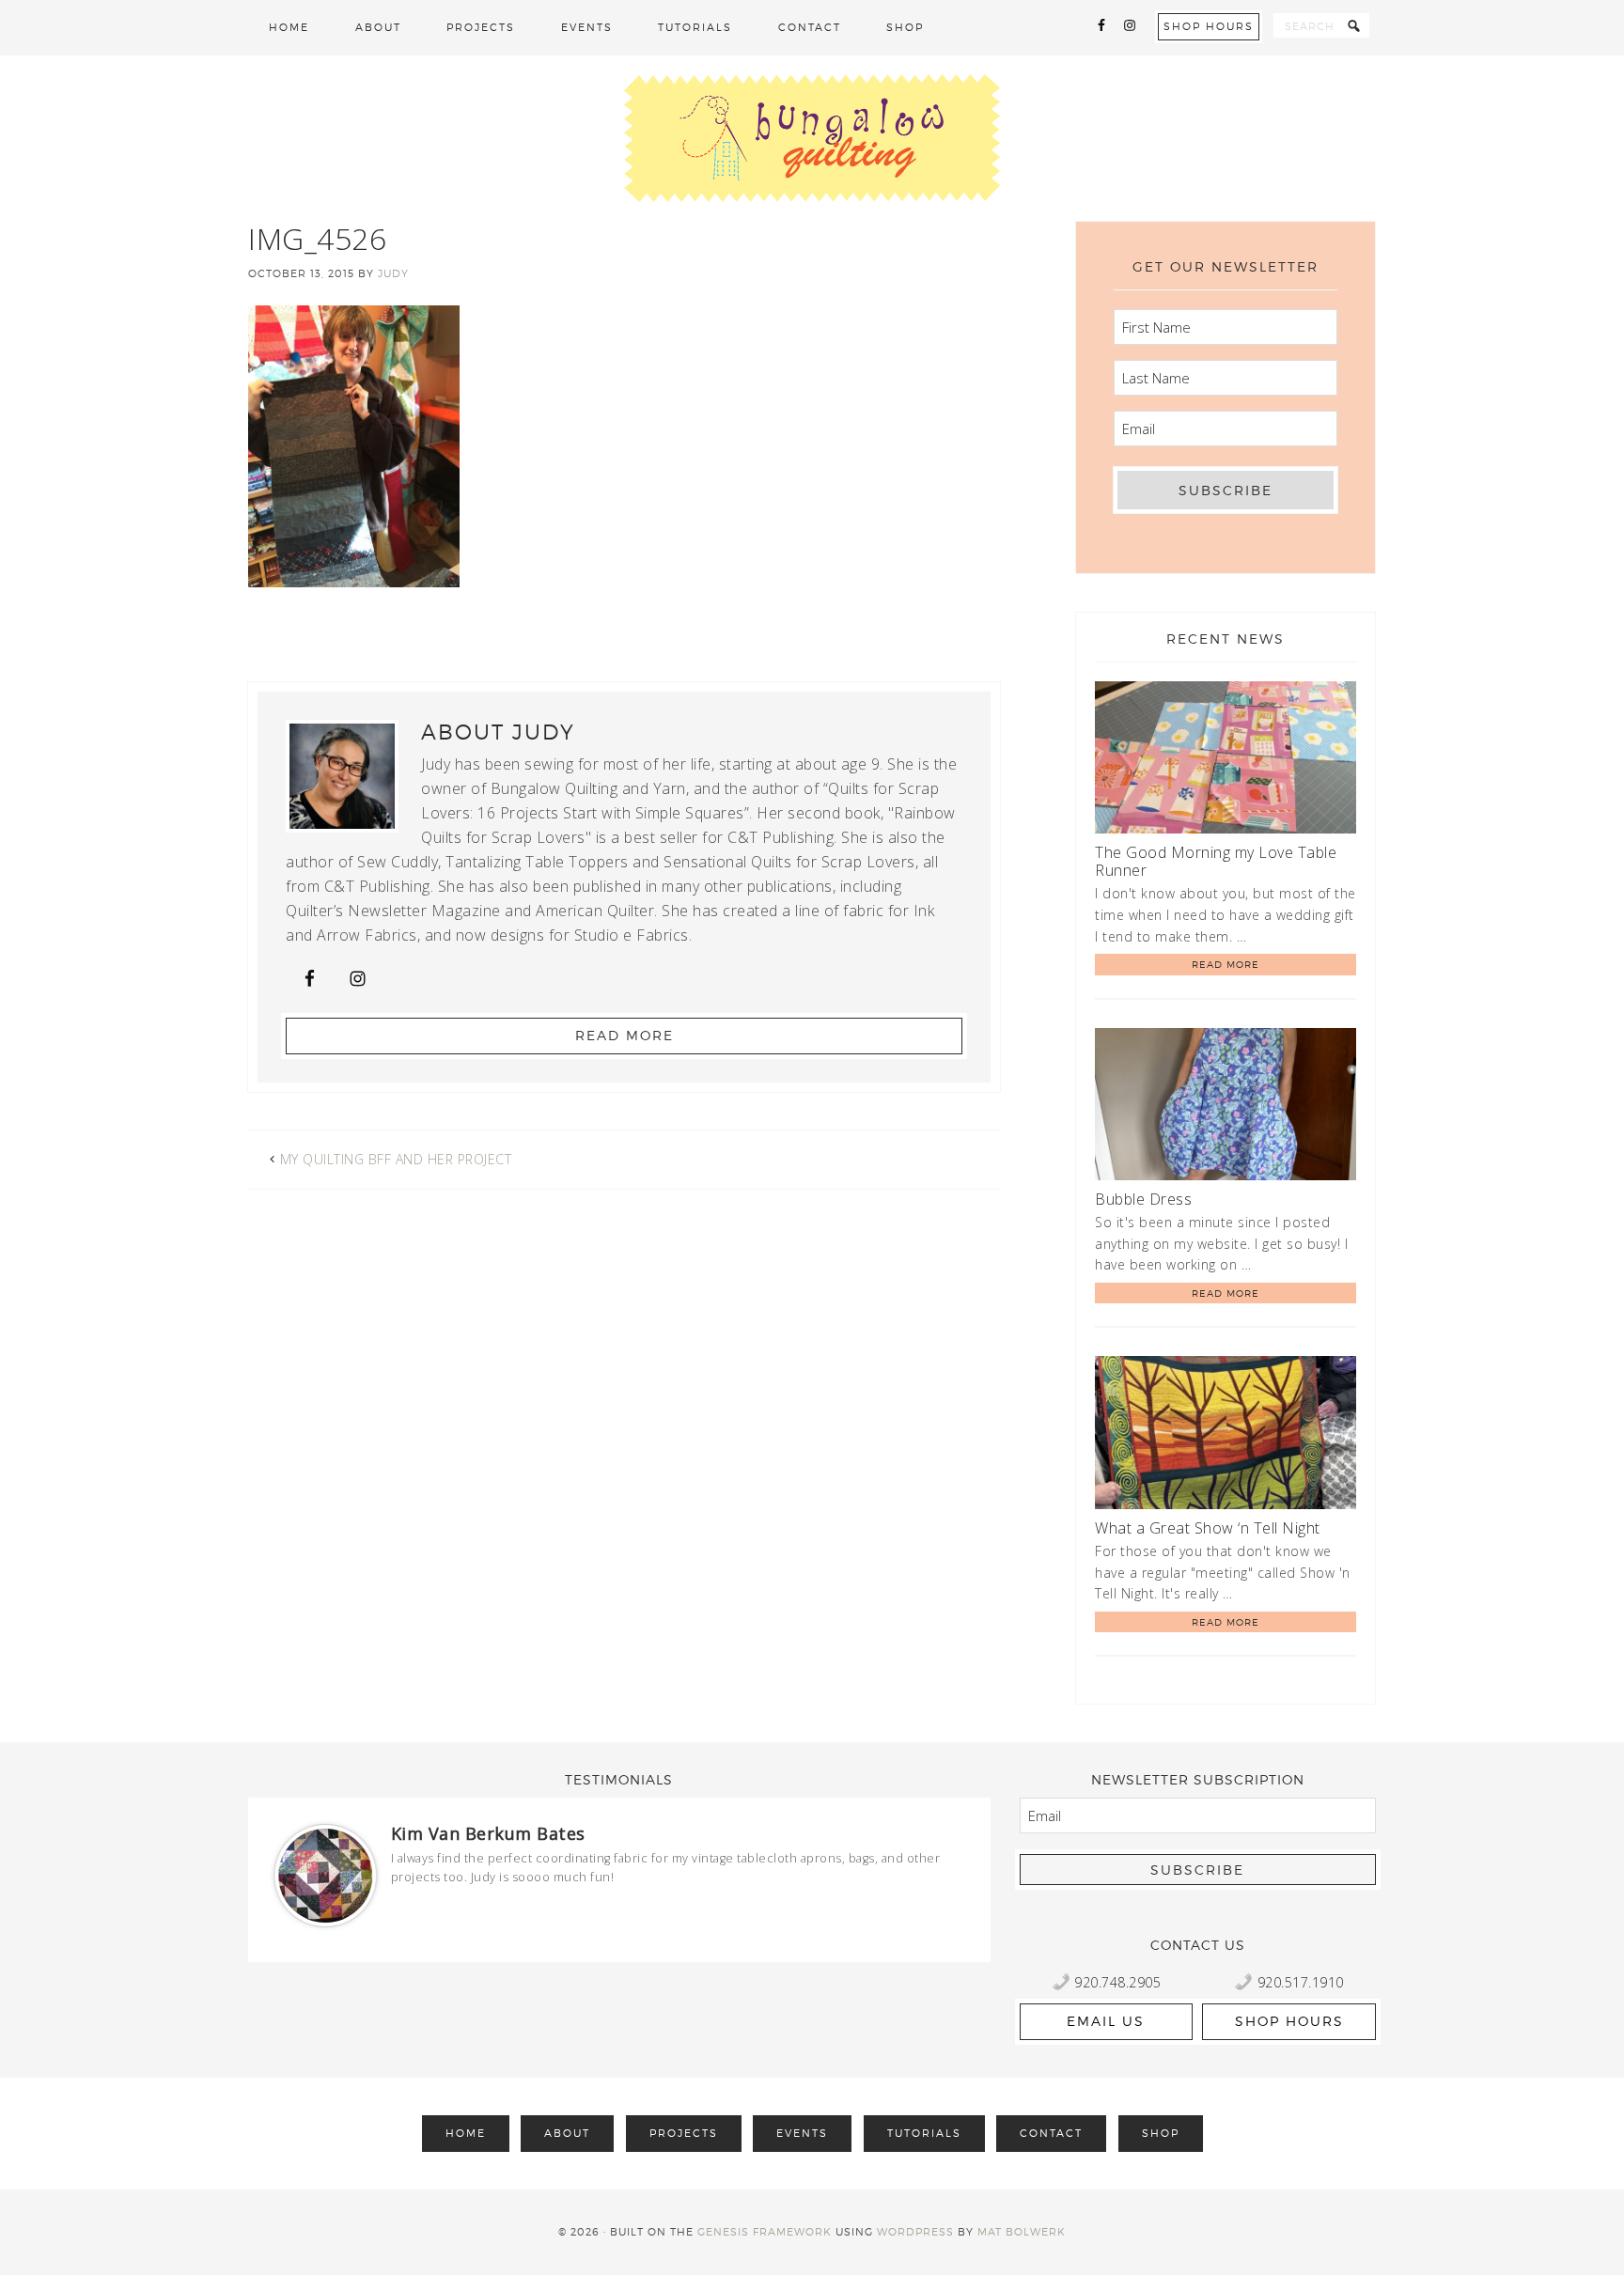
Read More (625, 1035)
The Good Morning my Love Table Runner (1216, 861)
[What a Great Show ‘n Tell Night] (1226, 1435)
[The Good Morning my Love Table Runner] (1226, 761)
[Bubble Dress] (1226, 1107)
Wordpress (915, 2232)
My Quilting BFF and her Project (396, 1159)
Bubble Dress (1143, 1199)
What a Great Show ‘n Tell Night (1208, 1528)
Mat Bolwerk (1022, 2232)
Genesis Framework (765, 2232)
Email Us (1106, 2021)
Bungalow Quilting (812, 138)
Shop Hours (1209, 26)
